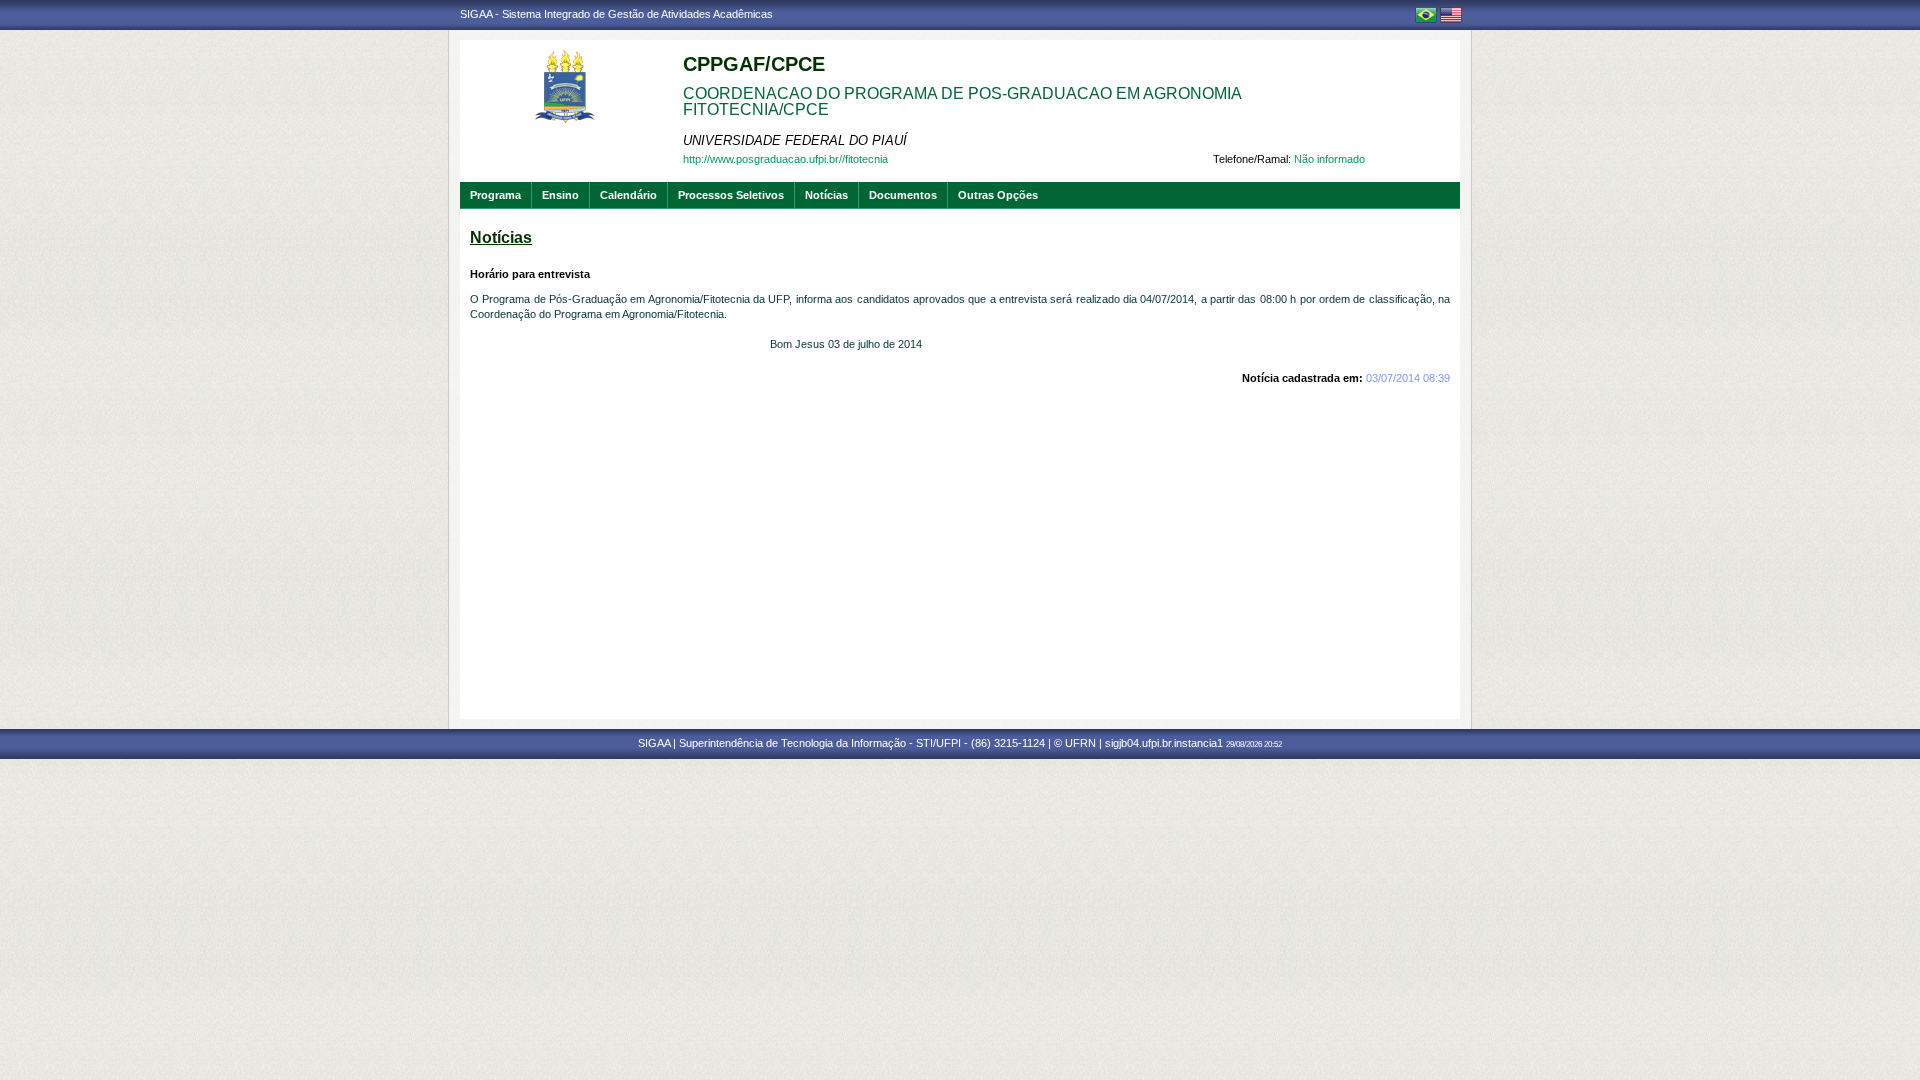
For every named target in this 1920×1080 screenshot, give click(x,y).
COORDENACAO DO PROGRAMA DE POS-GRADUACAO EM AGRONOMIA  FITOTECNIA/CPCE (964, 101)
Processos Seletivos (731, 195)
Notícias (826, 195)
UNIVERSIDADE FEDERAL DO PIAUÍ (795, 140)
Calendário (628, 195)
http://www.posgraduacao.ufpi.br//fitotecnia (785, 159)
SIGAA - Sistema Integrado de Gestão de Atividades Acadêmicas (616, 14)
